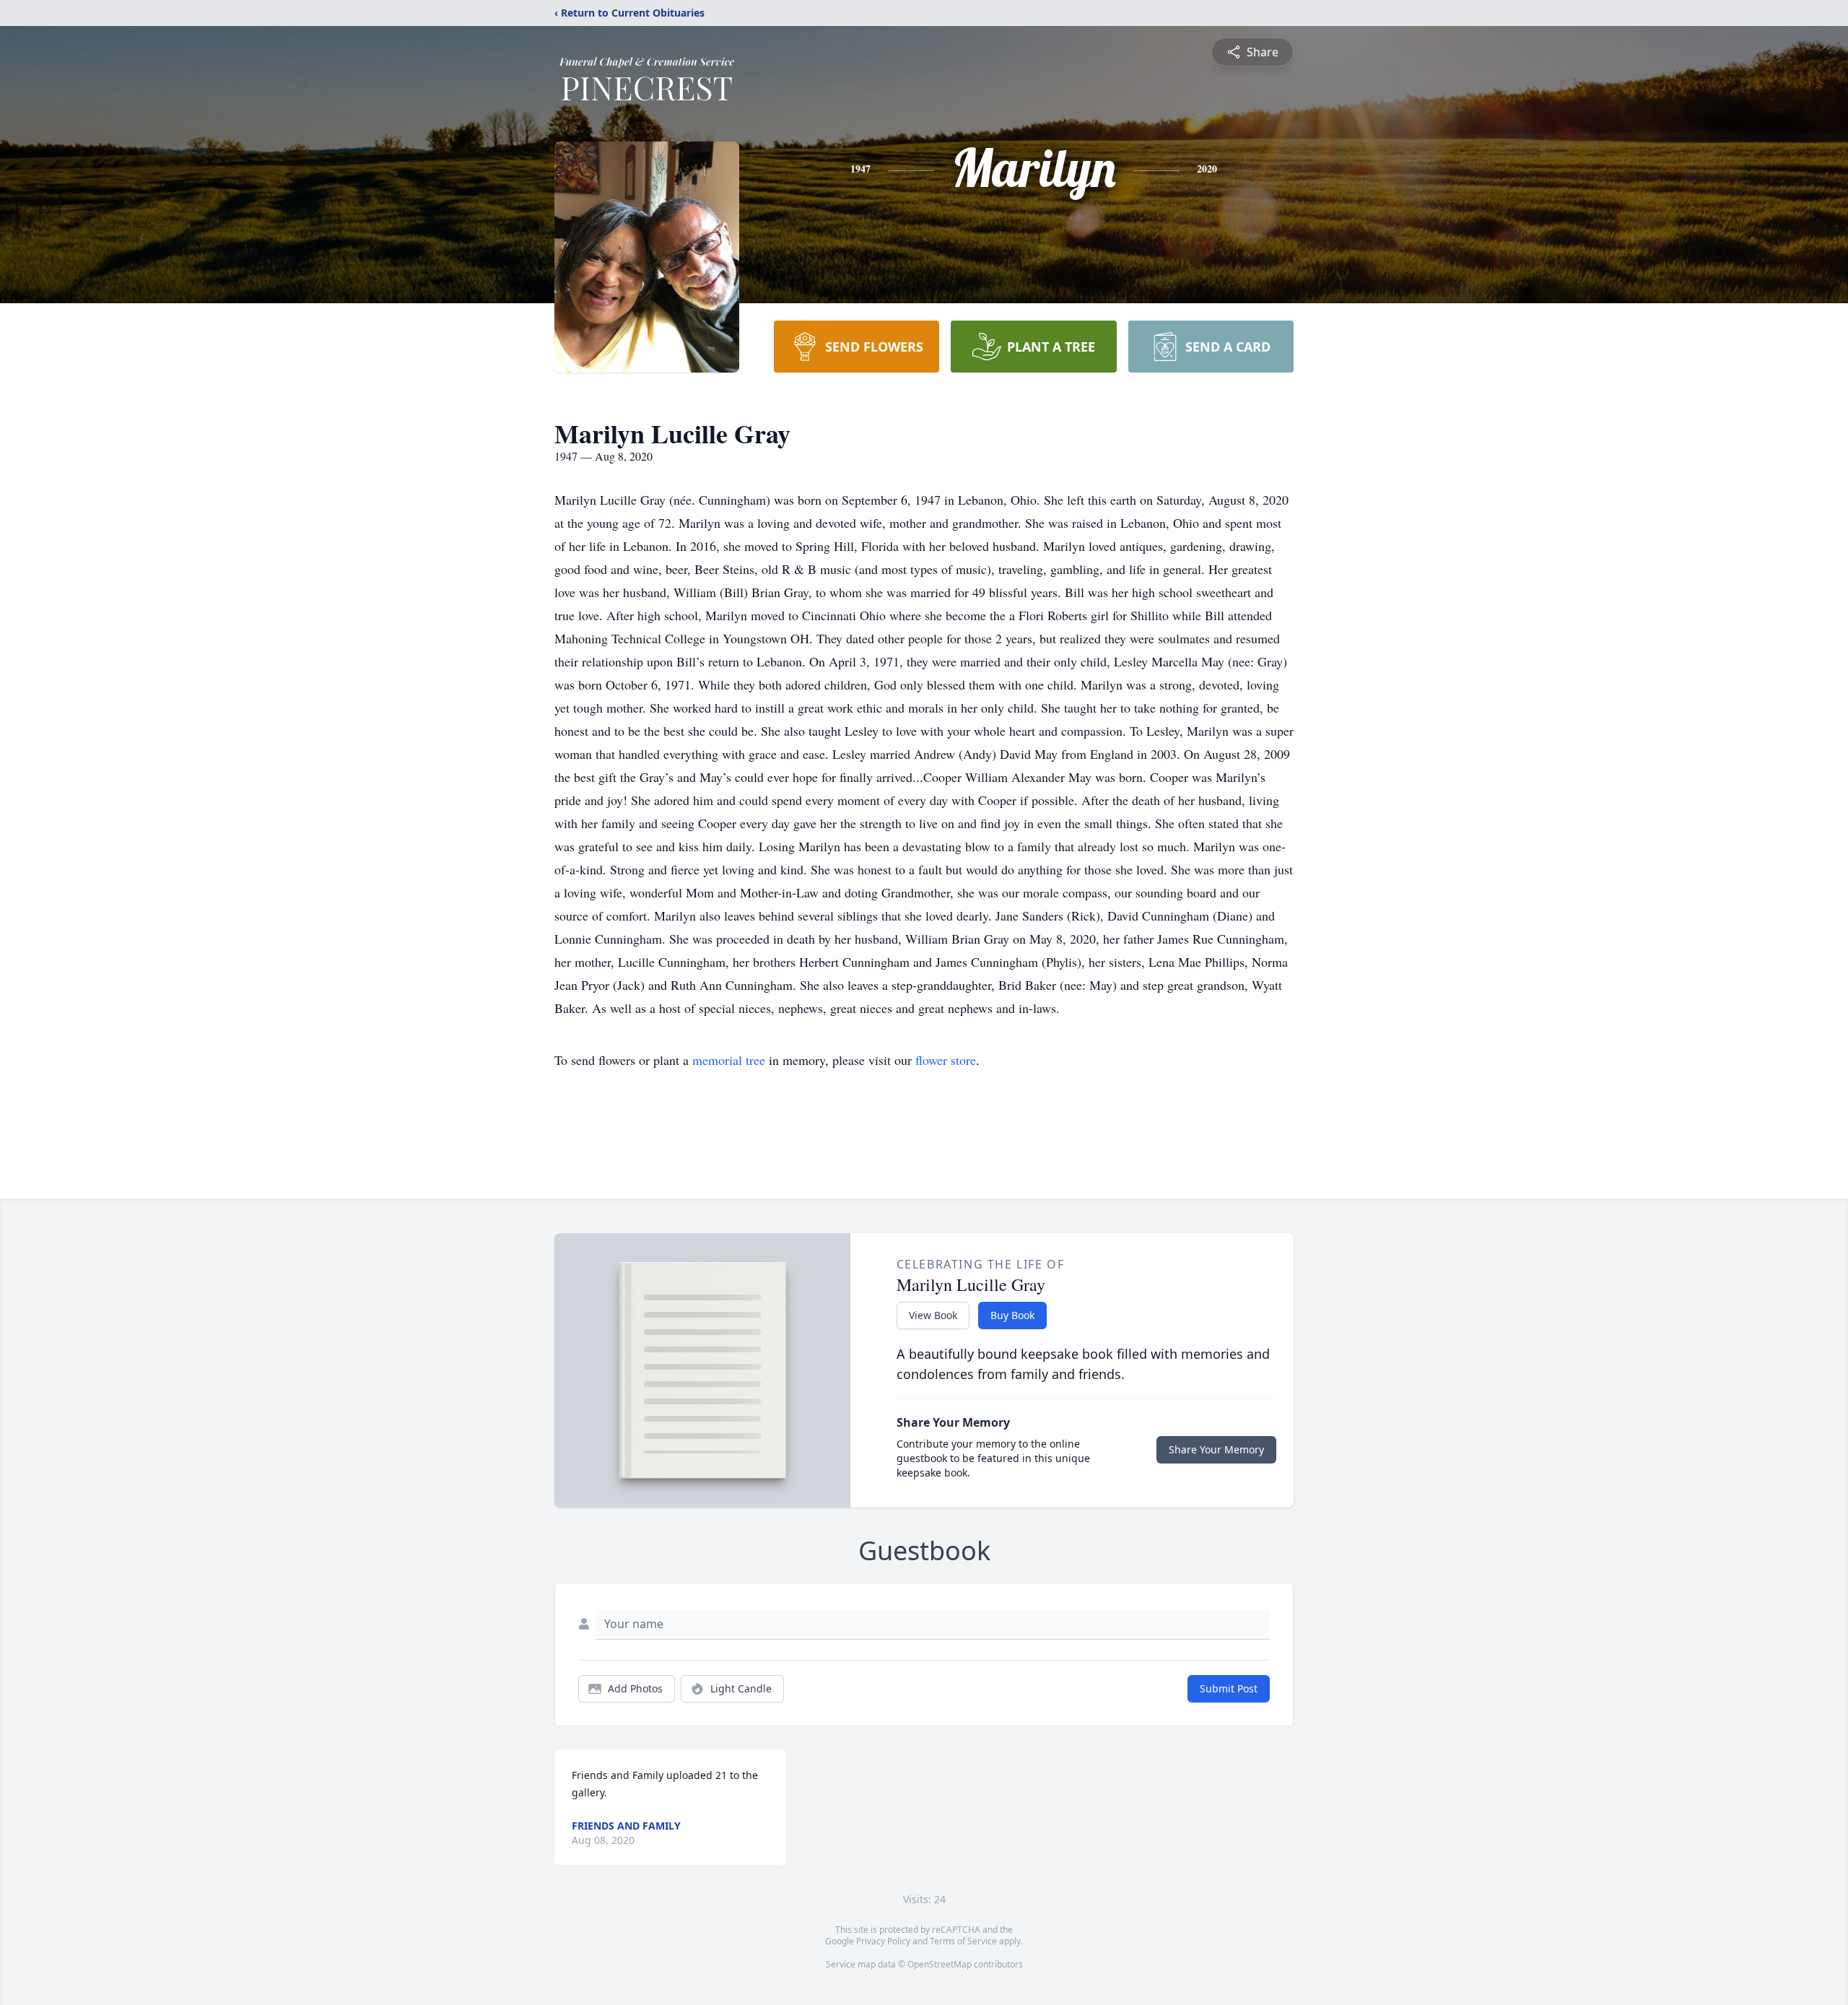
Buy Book (1012, 1315)
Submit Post (1229, 1688)
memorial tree (729, 1060)
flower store (946, 1060)
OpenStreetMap (940, 1964)
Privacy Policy (883, 1941)
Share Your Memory (1216, 1449)
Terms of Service (963, 1941)
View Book (933, 1315)
